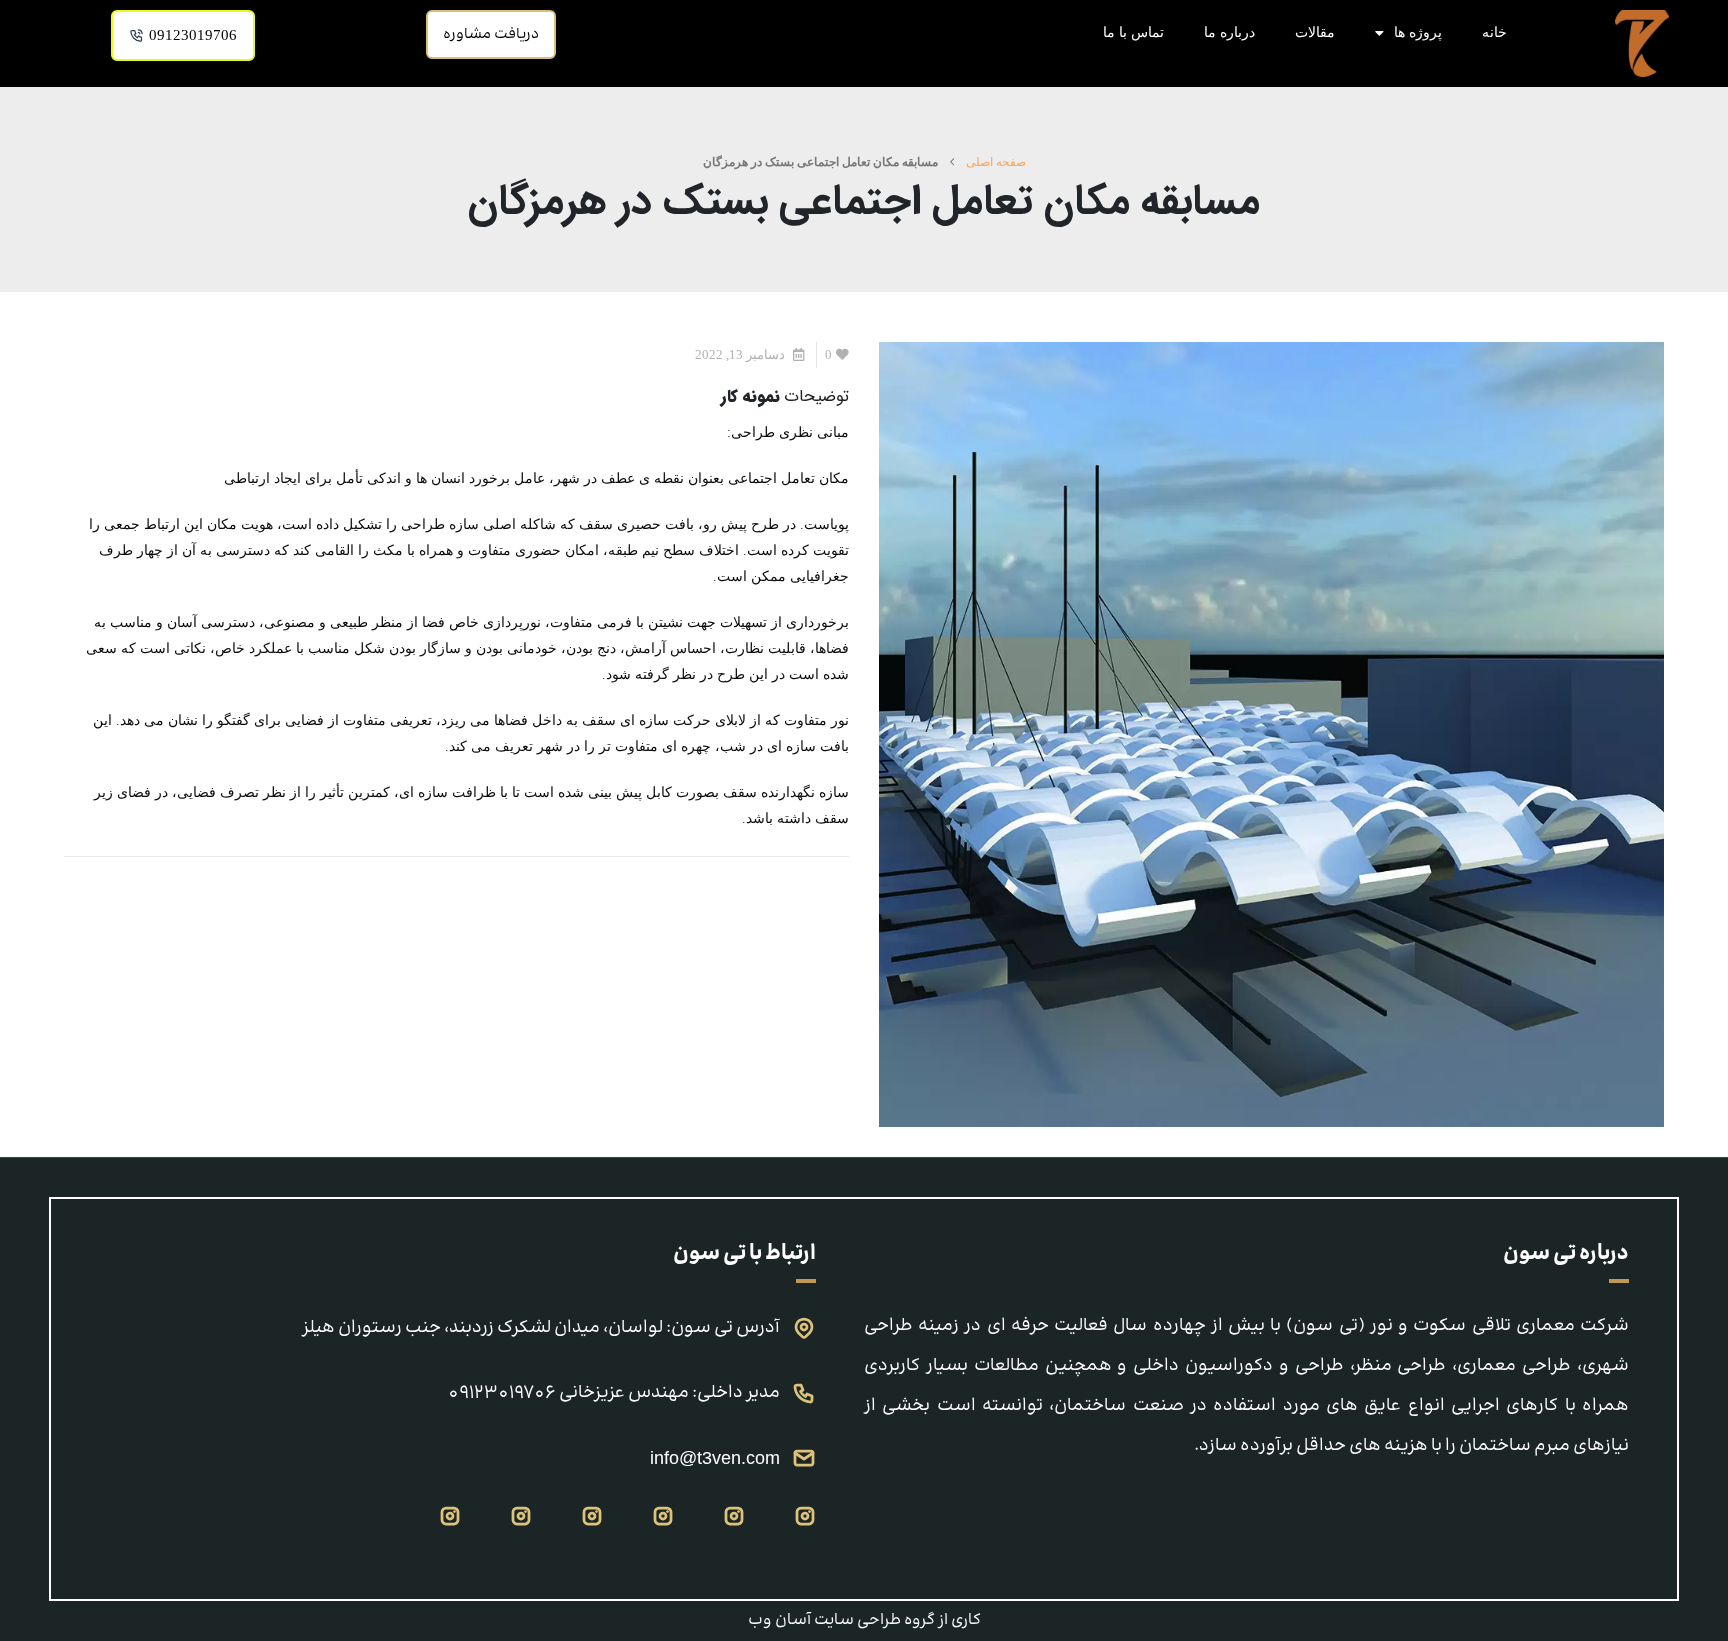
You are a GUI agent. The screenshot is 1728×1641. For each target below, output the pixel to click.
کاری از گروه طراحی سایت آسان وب (864, 1620)
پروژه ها (1418, 32)
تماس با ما (1133, 32)
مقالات (1315, 32)
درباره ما (1229, 32)
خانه (1494, 32)
